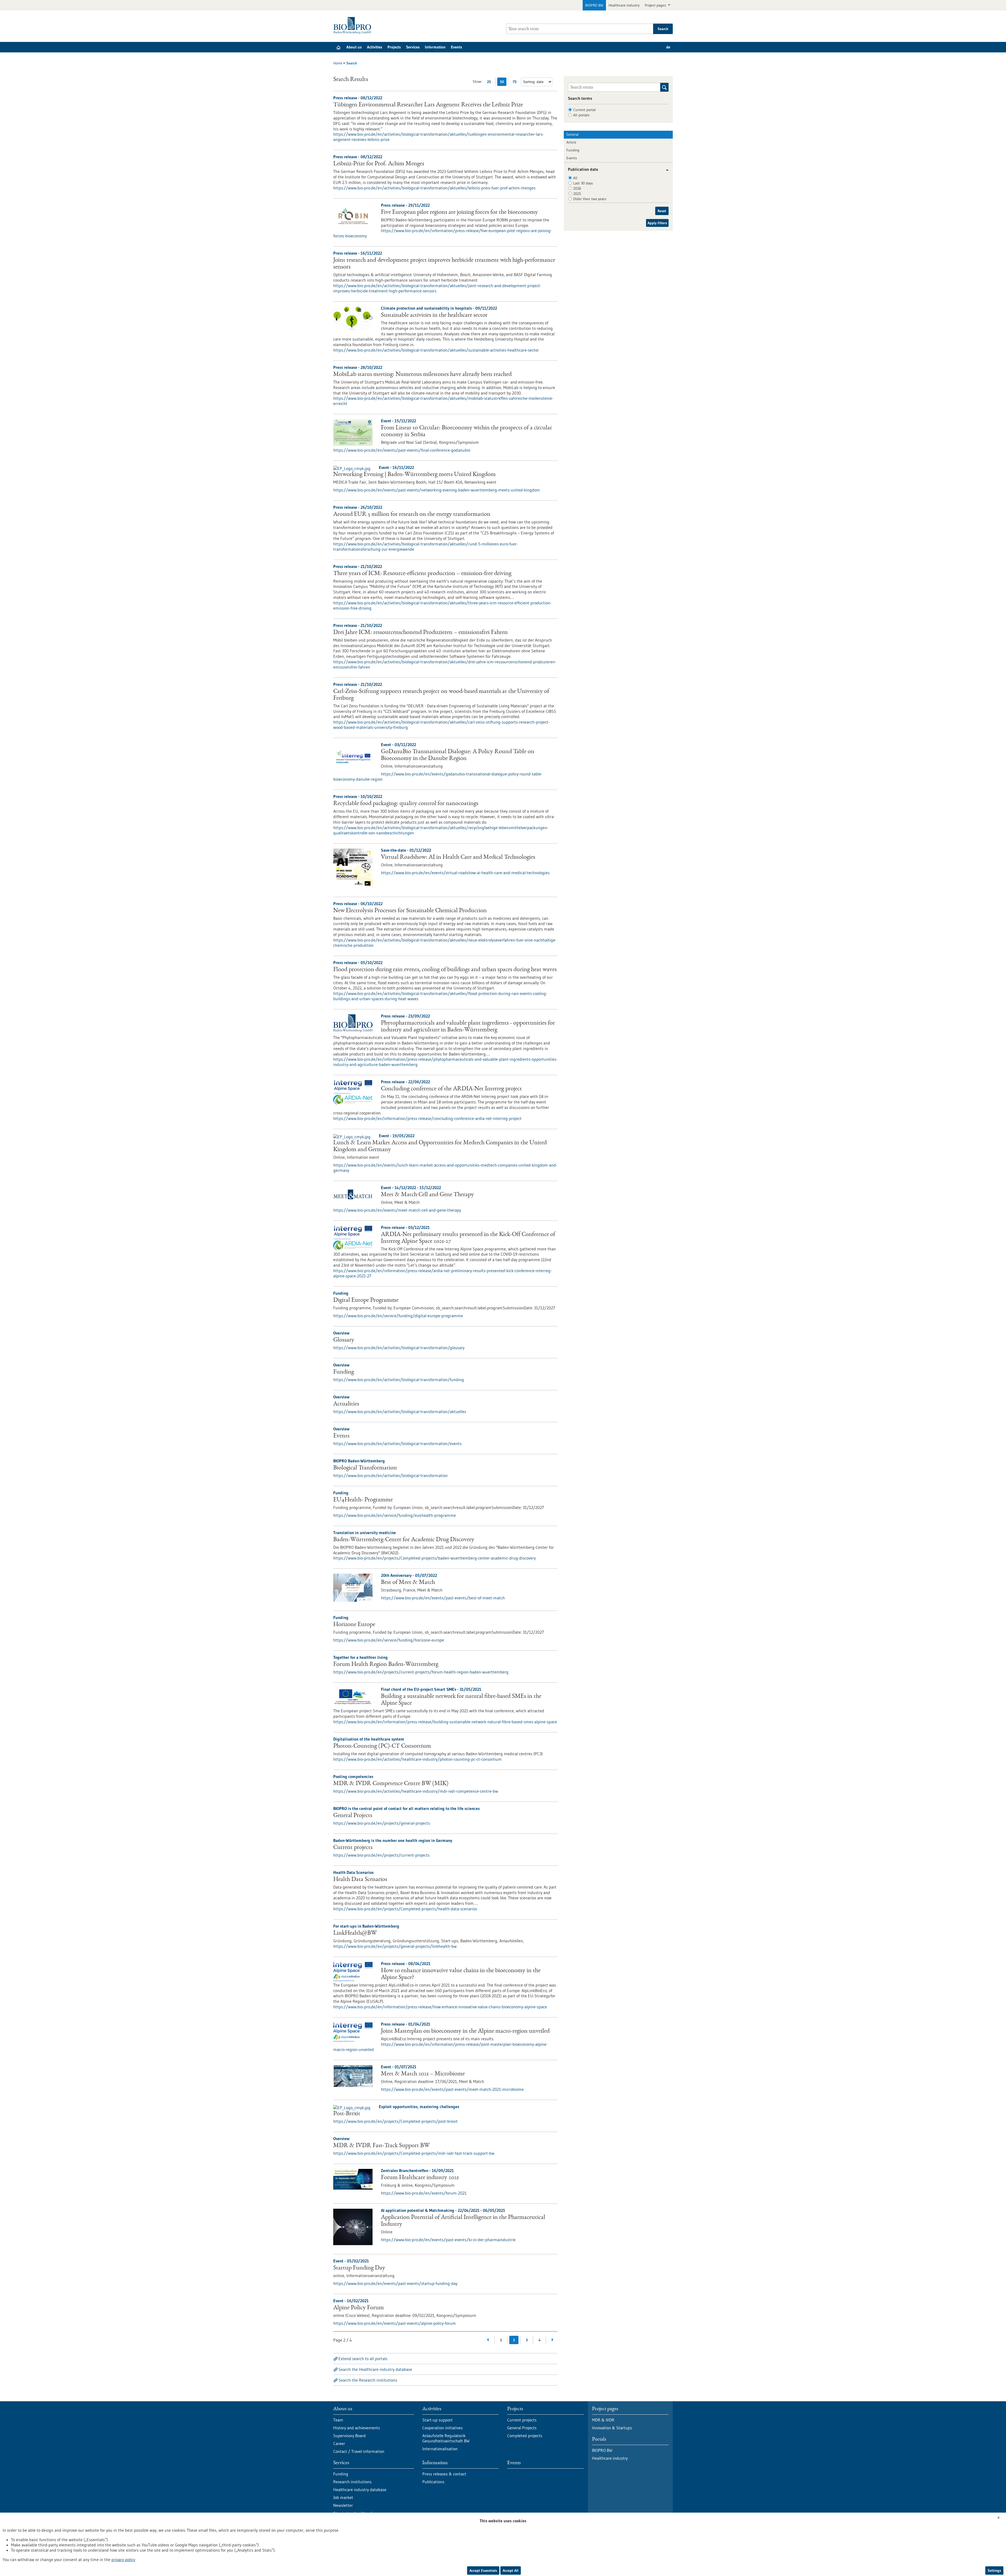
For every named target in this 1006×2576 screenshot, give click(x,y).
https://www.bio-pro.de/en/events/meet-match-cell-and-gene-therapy (397, 1210)
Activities (375, 47)
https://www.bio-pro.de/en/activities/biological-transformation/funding (399, 1380)
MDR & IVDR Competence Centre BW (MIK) (391, 1784)
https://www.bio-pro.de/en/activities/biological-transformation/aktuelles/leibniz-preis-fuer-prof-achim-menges (434, 188)
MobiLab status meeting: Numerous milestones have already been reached (422, 375)
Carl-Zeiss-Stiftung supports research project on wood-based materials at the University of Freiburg (441, 695)
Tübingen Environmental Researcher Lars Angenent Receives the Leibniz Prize (428, 105)
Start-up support (438, 2420)
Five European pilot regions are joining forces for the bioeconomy (459, 212)
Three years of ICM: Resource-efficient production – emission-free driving (422, 574)
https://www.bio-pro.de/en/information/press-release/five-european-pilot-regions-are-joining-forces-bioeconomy (442, 233)
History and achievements (357, 2428)
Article (571, 142)
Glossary (344, 1340)
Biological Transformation (365, 1468)
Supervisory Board (349, 2436)
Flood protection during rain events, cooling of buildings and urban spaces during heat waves (445, 970)
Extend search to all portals (363, 2359)
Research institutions (352, 2482)
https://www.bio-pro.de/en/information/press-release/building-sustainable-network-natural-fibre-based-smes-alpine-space (445, 1722)
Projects (394, 47)
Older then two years (590, 199)
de (668, 47)
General (573, 134)
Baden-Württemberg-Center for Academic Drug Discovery (404, 1540)
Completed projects (525, 2436)
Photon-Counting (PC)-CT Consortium (382, 1746)
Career (339, 2443)
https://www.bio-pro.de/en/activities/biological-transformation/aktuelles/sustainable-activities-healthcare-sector (436, 350)
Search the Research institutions (368, 2380)
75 (516, 83)
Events (456, 47)
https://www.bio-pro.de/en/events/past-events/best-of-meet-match (443, 1598)
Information (435, 47)
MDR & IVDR (603, 2420)
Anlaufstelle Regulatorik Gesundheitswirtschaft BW (446, 2438)
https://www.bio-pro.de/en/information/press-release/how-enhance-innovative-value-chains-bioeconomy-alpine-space (440, 2007)
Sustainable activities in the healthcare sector (434, 315)
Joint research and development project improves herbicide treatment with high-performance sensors (444, 264)
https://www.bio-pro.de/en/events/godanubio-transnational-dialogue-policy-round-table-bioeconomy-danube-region (438, 776)
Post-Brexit (347, 2114)
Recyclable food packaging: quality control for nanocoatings (406, 804)
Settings (994, 2570)
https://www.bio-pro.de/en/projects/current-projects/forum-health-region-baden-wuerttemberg (421, 1672)
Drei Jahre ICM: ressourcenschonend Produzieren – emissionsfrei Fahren (420, 633)
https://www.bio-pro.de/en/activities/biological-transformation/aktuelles (400, 1412)
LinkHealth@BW (355, 1933)
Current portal (584, 110)
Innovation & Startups (612, 2428)
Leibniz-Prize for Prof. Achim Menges (379, 164)
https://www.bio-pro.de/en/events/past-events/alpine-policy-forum (395, 2323)
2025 (577, 194)
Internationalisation (440, 2449)
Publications (433, 2482)
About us (354, 47)
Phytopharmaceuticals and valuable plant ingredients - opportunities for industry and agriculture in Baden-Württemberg (468, 1027)
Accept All (511, 2570)
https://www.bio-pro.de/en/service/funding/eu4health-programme (395, 1515)
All (575, 178)
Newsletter (343, 2505)
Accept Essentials (483, 2570)
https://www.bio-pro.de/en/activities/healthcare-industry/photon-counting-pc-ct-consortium (417, 1759)
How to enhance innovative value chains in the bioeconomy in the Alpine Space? (461, 1974)
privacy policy (123, 2559)
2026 (577, 188)
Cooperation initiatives (442, 2428)
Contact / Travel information (359, 2451)
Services (413, 47)
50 (503, 83)
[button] (665, 170)
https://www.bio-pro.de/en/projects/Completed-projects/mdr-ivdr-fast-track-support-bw (414, 2153)
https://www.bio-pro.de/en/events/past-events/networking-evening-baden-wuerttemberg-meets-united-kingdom (437, 490)
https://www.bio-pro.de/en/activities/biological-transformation (390, 1475)
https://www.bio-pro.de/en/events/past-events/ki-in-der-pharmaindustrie (448, 2240)
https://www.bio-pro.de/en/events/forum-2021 (424, 2193)
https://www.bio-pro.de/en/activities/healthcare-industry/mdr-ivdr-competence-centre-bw (416, 1791)
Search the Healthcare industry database (375, 2369)
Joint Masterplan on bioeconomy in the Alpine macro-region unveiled (465, 2031)
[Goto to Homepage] (354, 26)
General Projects (353, 1816)
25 (490, 83)
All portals (581, 115)
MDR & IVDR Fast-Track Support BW (381, 2146)
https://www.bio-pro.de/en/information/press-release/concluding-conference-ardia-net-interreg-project (427, 1118)
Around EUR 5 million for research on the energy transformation (412, 515)
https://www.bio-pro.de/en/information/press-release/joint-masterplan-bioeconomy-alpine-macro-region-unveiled (440, 2047)
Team (338, 2420)
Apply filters (657, 223)
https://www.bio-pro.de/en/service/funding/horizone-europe (389, 1640)
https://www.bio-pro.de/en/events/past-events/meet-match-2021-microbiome (452, 2089)
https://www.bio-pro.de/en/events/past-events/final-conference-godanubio (402, 450)
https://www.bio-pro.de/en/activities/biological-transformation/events (397, 1443)
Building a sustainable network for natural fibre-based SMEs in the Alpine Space (461, 1700)
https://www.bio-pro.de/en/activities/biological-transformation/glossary (399, 1348)
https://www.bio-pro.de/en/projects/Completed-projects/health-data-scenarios (405, 1909)
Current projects (353, 1848)
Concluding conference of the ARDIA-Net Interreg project (451, 1089)
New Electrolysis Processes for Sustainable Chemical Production (410, 911)
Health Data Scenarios (360, 1880)
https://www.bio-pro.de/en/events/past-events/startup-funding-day (395, 2283)
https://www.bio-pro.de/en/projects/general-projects (382, 1823)
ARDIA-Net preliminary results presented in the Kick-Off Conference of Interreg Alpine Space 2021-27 (468, 1238)
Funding (344, 1372)
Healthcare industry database (360, 2490)
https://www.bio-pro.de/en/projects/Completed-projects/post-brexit (395, 2121)
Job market (343, 2497)
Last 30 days (583, 183)
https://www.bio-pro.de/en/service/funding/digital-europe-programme (398, 1316)
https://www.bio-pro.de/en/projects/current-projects (381, 1855)
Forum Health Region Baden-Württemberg (386, 1665)
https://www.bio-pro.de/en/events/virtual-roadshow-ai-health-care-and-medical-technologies (465, 873)
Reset (662, 211)
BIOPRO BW (594, 5)
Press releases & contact (444, 2474)
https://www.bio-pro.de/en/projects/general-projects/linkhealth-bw (395, 1946)
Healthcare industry (624, 5)
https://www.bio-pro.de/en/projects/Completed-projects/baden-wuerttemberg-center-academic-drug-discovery (434, 1558)
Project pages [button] (656, 5)
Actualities (346, 1404)
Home (338, 63)
